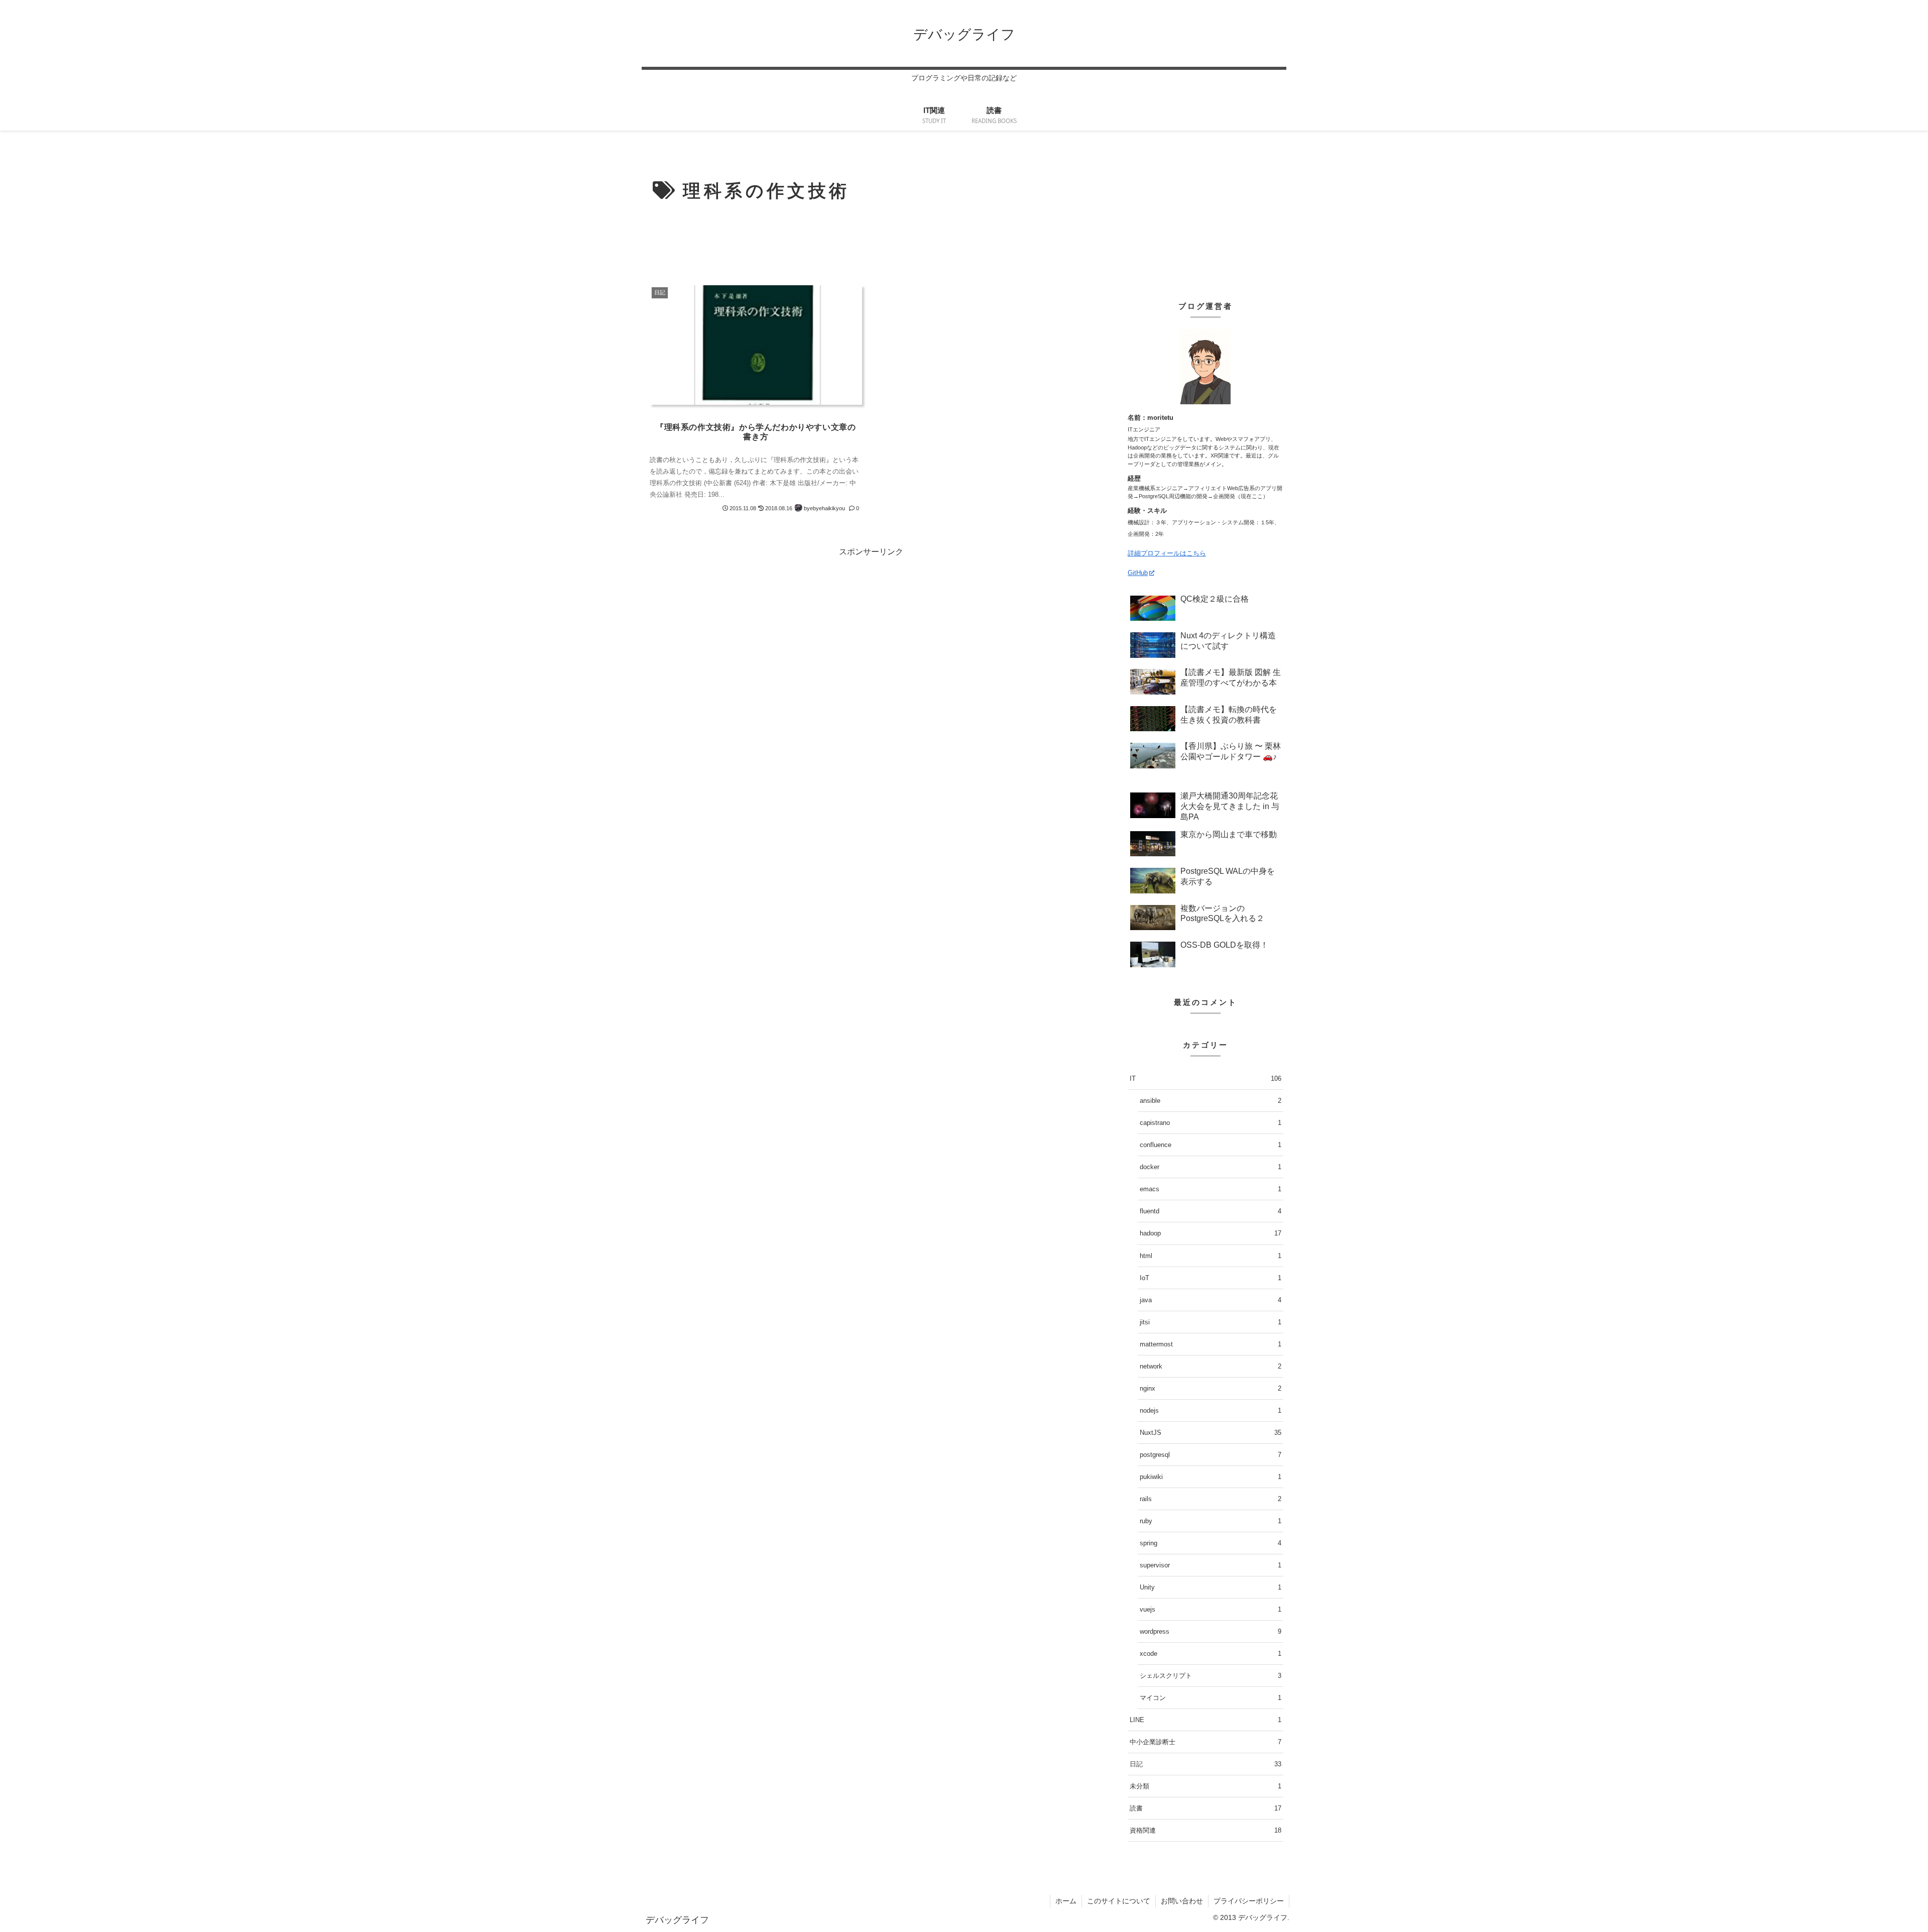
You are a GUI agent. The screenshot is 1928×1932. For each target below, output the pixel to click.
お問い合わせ (1182, 1901)
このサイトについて (1119, 1901)
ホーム (1066, 1901)
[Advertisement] (871, 243)
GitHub (1138, 573)
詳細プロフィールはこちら (1167, 553)
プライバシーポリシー (1249, 1901)
